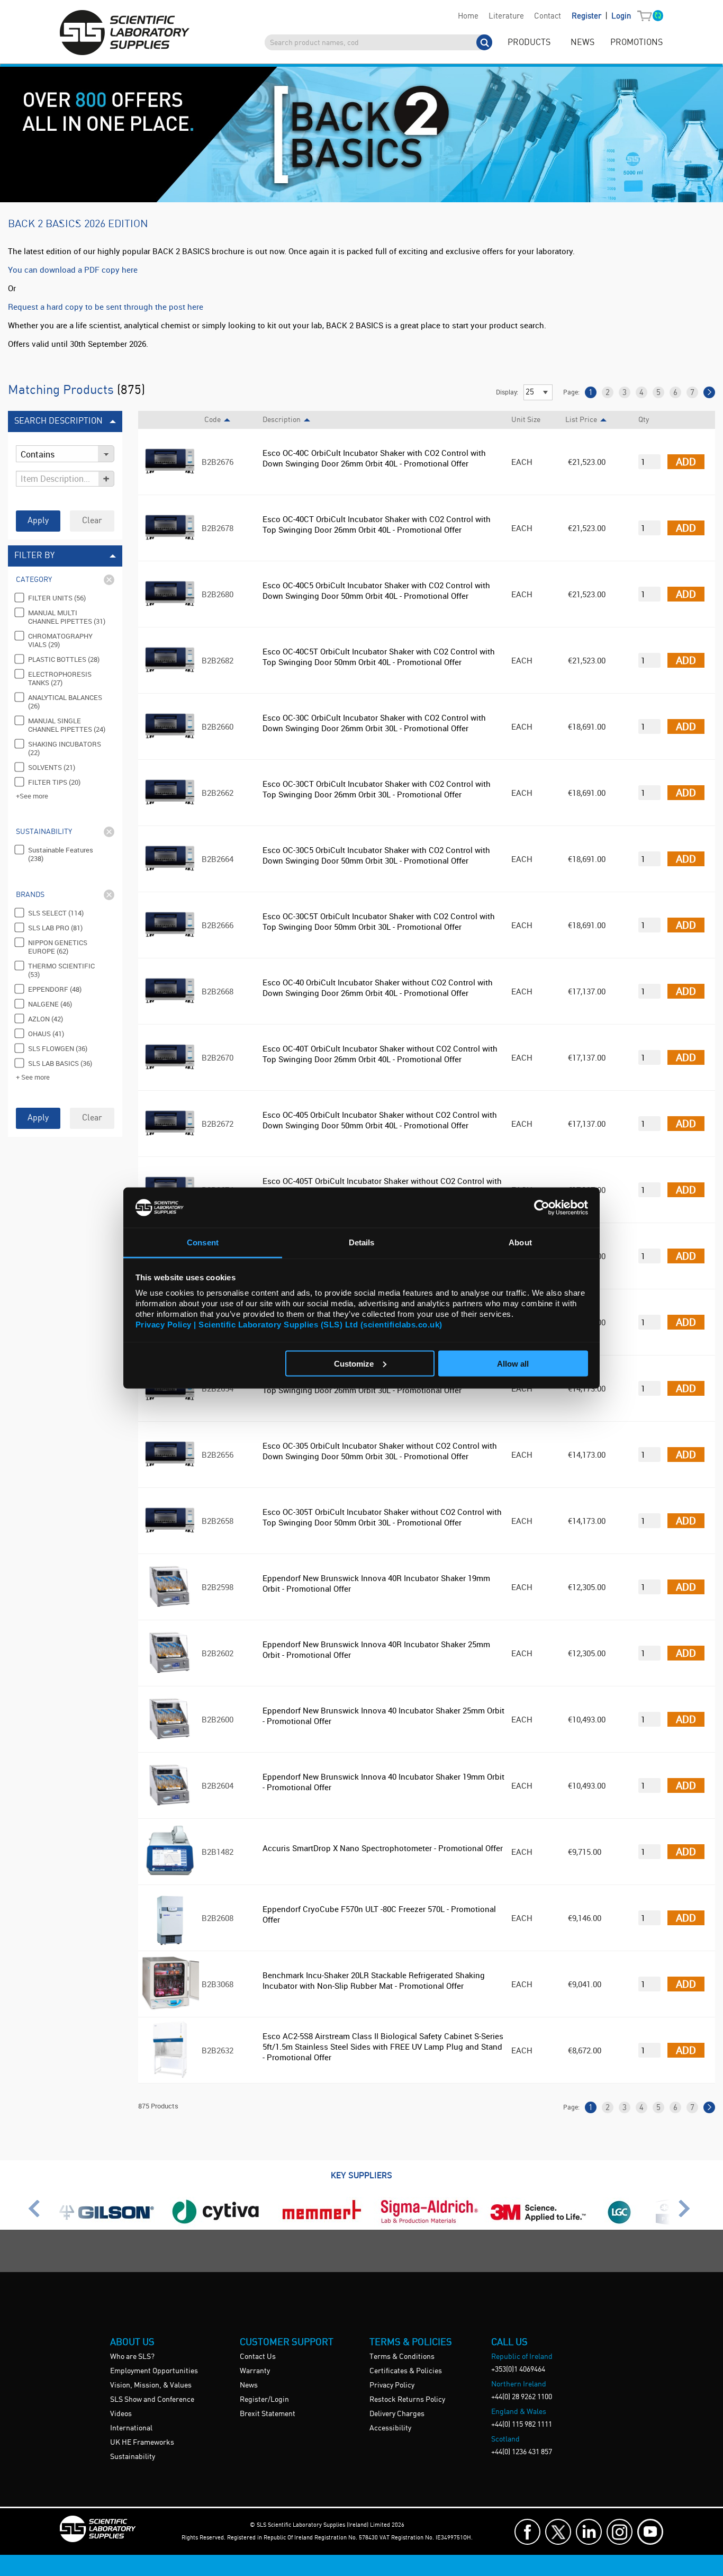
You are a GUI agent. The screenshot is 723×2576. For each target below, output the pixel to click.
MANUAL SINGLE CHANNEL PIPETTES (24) (67, 725)
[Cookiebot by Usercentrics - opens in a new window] (542, 1207)
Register (588, 16)
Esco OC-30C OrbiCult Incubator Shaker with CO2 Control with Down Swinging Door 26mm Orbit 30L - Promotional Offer (374, 723)
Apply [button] (38, 521)
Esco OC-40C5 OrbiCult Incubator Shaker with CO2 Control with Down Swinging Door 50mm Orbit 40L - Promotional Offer (376, 590)
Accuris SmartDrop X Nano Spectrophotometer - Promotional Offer (383, 1848)
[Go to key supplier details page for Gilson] (107, 2224)
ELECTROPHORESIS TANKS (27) (60, 678)
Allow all (513, 1363)
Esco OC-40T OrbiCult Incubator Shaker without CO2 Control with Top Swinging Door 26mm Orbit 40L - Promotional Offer (380, 1054)
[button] (647, 16)
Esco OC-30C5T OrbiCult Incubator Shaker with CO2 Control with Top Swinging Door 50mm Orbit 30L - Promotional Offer (379, 921)
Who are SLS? (132, 2357)
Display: (507, 392)
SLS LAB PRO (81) (55, 928)
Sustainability (133, 2457)
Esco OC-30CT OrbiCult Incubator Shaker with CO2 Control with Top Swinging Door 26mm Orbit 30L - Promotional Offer (377, 789)
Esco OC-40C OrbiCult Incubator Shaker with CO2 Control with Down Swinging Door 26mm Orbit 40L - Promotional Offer (374, 458)
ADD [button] (686, 461)
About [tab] (520, 1242)
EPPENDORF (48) (55, 989)
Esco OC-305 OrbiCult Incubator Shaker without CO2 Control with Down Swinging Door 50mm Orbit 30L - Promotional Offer (380, 1451)
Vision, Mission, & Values (151, 2385)
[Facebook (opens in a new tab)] (527, 2532)
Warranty (255, 2371)
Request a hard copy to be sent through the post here (106, 307)
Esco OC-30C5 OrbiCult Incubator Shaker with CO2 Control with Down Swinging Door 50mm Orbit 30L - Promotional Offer (376, 855)
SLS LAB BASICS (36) (60, 1063)
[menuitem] (468, 16)
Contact (548, 16)
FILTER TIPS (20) (54, 782)
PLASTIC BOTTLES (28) (64, 659)
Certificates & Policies (406, 2371)
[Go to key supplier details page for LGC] (620, 2224)
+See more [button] (32, 796)
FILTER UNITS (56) (57, 598)
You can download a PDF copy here (73, 270)
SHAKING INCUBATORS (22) (65, 748)
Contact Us (258, 2357)
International (131, 2428)
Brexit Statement (268, 2414)
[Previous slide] (37, 2213)
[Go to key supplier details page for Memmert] (322, 2224)
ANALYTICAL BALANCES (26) (65, 702)
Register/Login (264, 2400)
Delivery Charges (397, 2414)
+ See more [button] (33, 1077)
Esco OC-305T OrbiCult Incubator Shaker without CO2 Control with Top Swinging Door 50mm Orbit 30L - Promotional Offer (382, 1517)
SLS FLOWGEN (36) (58, 1048)
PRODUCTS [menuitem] (529, 43)
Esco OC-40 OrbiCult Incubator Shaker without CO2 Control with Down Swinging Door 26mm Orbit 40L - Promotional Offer (378, 988)
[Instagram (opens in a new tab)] (620, 2532)
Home (468, 16)
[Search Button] (484, 42)
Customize (354, 1363)
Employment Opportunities (154, 2371)
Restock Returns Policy (407, 2400)
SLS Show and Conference (152, 2400)
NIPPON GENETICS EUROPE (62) (58, 947)
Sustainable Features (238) (61, 854)
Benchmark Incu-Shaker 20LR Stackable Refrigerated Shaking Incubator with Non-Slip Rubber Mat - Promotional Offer (374, 1980)
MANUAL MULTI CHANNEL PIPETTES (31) (67, 617)
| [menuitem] (601, 16)
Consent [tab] (203, 1242)
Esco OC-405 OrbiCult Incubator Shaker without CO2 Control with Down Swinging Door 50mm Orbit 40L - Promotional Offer (380, 1120)
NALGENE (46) (50, 1004)
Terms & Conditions (402, 2357)
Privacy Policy (392, 2385)
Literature (506, 16)
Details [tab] (362, 1242)
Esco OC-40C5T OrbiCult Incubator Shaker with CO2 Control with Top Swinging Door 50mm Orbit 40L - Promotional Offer (379, 657)
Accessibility (390, 2428)
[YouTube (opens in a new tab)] (650, 2532)
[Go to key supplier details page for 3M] (539, 2224)
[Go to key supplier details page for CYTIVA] (216, 2224)
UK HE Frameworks (142, 2443)
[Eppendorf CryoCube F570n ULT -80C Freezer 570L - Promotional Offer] (170, 1943)
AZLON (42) (46, 1019)
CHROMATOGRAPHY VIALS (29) (60, 640)
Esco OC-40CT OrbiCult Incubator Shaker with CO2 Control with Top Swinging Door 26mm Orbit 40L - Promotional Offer (377, 524)
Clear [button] (92, 521)
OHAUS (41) (46, 1034)
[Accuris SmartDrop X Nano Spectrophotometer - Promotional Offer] (170, 1877)
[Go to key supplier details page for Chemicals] (428, 2224)
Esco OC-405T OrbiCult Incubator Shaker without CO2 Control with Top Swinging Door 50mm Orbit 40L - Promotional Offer (382, 1186)
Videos (121, 2414)
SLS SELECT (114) (56, 913)
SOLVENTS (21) (52, 767)
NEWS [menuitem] (582, 43)
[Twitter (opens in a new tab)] (558, 2532)
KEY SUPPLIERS (361, 2175)
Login (621, 16)
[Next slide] (686, 2213)
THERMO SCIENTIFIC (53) (61, 970)
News (249, 2385)
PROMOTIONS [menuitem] (636, 43)
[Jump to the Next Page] (709, 392)
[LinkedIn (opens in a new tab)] (589, 2532)
